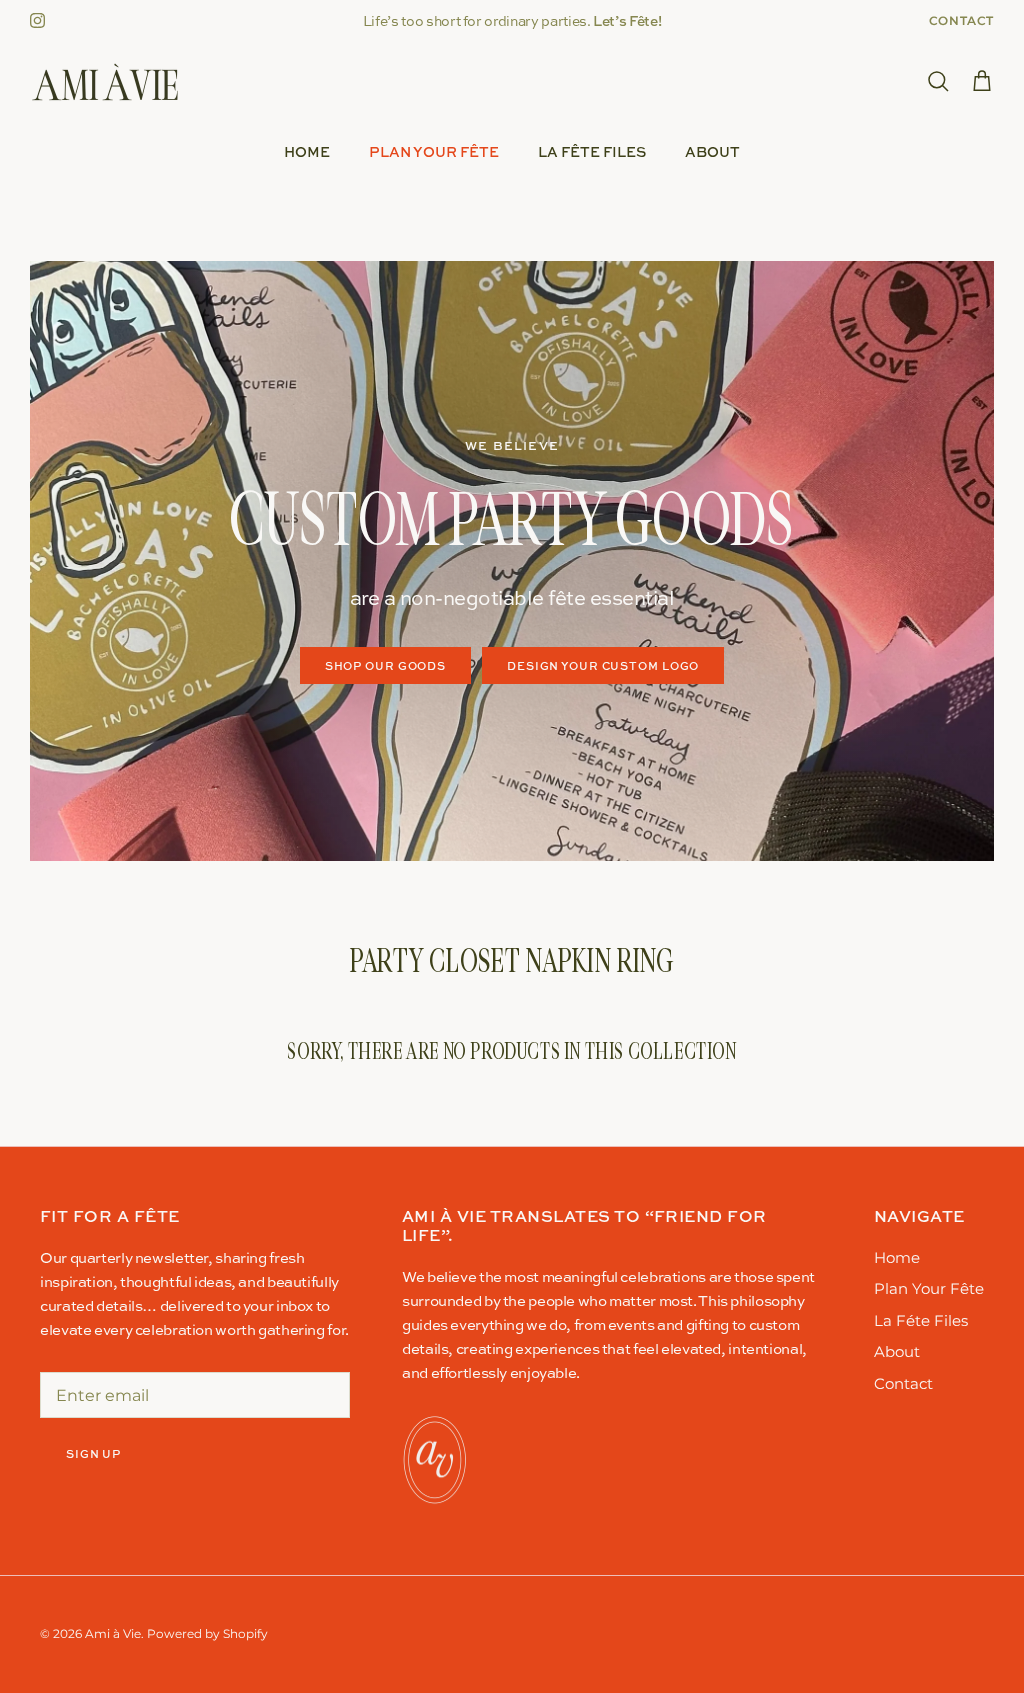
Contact (961, 20)
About (712, 151)
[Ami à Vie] (105, 82)
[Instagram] (37, 20)
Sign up (93, 1453)
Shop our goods (385, 665)
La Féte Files (921, 1320)
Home (307, 151)
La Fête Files (592, 151)
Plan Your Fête (434, 151)
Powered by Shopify (207, 1633)
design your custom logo (603, 665)
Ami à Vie (113, 1633)
